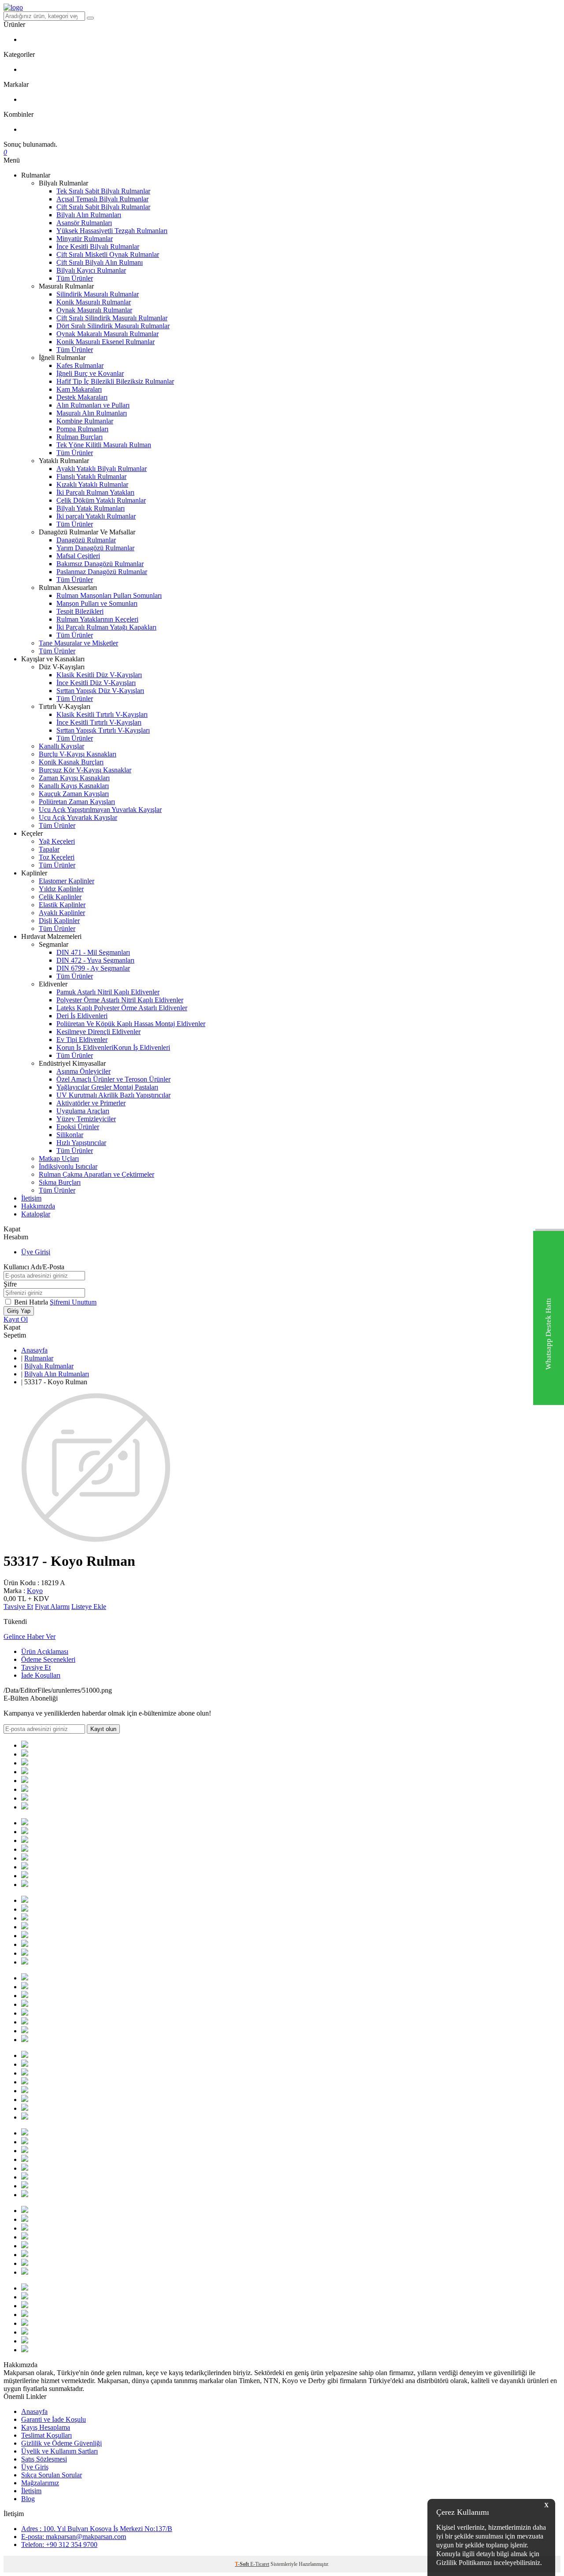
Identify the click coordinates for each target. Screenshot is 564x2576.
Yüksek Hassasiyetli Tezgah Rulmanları (112, 231)
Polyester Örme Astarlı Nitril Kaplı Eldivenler (120, 1000)
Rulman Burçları (80, 437)
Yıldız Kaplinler (61, 889)
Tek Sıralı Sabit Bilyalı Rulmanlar (103, 191)
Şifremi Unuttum (73, 1302)
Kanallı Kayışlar (61, 746)
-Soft (243, 2564)
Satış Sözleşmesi (44, 2459)
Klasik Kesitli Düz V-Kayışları (99, 675)
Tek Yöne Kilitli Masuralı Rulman (104, 445)
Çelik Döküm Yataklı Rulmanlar (101, 500)
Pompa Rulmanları (82, 429)
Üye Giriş (35, 2467)
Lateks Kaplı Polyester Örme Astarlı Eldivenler (122, 1008)
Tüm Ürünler (75, 278)
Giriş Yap (19, 1311)
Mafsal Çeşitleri (78, 556)
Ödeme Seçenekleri (48, 1659)
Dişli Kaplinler (59, 921)
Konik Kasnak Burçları (71, 762)
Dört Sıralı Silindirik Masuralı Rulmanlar (113, 326)
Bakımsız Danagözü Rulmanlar (100, 564)
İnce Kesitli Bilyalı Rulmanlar (98, 246)
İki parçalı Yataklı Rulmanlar (96, 516)
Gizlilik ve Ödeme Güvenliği (61, 2443)
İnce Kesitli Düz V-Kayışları (96, 683)
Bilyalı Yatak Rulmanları (91, 508)
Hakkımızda (38, 1206)
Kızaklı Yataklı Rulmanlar (92, 484)
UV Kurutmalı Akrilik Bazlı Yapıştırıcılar (113, 1095)
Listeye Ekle (89, 1607)
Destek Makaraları (82, 397)
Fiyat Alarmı (52, 1607)
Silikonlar (70, 1135)
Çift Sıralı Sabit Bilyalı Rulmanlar (103, 207)
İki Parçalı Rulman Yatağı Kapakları (106, 627)
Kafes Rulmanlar (80, 365)
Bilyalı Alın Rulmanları (89, 215)
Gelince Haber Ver (30, 1636)
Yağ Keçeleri (57, 841)
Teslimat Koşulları (46, 2435)
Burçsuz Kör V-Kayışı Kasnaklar (85, 770)
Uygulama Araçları (83, 1111)
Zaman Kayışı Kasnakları (74, 778)
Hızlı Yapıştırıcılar (81, 1143)
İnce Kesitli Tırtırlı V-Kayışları (99, 722)
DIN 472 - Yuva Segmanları (95, 960)
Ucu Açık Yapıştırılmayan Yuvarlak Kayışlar (100, 810)
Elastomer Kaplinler (67, 881)
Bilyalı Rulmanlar (49, 1366)
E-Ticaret (260, 2564)
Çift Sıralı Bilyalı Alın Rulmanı (100, 262)
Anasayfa (34, 1350)
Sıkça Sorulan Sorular (52, 2475)
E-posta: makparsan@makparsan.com (74, 2537)
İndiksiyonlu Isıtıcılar (68, 1166)
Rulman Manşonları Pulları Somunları (109, 595)
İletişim (31, 1198)
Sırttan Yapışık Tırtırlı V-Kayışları (103, 730)
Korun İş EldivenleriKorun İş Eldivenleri (113, 1047)
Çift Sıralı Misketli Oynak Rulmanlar (108, 254)
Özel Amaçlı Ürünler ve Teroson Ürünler (113, 1079)
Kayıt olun (103, 1729)
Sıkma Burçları (60, 1182)
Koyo (35, 1591)
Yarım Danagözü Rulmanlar (95, 548)
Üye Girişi (36, 1252)
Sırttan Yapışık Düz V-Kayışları (100, 691)
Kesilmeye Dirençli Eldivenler (98, 1032)
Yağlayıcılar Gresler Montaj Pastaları (107, 1087)
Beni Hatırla (32, 1302)
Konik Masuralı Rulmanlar (94, 302)
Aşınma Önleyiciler (83, 1071)
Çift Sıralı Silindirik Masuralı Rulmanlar (112, 318)
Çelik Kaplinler (60, 897)
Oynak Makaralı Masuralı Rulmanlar (108, 334)
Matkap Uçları (59, 1158)
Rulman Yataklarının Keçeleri (97, 619)
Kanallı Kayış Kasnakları (74, 786)
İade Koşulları (41, 1675)
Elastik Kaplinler (62, 905)
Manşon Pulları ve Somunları (97, 603)
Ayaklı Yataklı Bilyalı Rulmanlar (102, 469)
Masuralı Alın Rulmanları (92, 413)
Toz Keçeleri (57, 857)
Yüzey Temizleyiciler (86, 1119)
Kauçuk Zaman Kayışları (74, 794)
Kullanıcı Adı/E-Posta (34, 1267)
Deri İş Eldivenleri (82, 1016)
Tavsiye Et (18, 1607)
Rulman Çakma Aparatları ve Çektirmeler (96, 1174)
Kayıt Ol (16, 1319)
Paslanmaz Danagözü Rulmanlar (102, 572)
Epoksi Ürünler (78, 1127)
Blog (28, 2499)
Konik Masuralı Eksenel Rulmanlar (106, 342)
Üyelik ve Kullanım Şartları (59, 2451)
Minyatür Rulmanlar (85, 239)
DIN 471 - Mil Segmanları (93, 952)
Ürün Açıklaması (45, 1651)
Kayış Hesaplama (46, 2427)
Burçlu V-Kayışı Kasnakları (78, 754)
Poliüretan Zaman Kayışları (77, 802)
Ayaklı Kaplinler (62, 913)
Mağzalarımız (40, 2483)
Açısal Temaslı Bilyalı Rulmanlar (102, 199)
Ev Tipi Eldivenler (82, 1040)
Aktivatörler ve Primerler (91, 1103)
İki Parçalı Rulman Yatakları (95, 492)
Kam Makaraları (79, 389)
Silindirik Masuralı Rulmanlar (98, 294)
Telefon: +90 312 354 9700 (59, 2544)
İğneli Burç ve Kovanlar (90, 373)
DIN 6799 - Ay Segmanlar (93, 968)
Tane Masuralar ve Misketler (78, 643)
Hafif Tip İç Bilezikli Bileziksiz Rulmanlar (115, 381)
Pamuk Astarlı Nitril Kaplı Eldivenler (108, 992)
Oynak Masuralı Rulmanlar (94, 310)
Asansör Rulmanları (84, 223)
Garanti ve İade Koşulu (54, 2419)
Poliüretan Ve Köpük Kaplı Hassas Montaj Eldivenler (131, 1024)
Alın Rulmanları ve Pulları (93, 405)
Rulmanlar (39, 1358)
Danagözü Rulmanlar (86, 540)
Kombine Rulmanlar (85, 421)
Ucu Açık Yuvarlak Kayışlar (78, 817)
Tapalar (49, 849)
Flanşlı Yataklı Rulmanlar (91, 476)
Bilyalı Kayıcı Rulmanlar (91, 270)
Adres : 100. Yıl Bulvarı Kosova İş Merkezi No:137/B (97, 2529)
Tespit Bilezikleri (80, 611)
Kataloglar (36, 1214)
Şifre (10, 1284)
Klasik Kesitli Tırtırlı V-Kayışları (102, 714)
